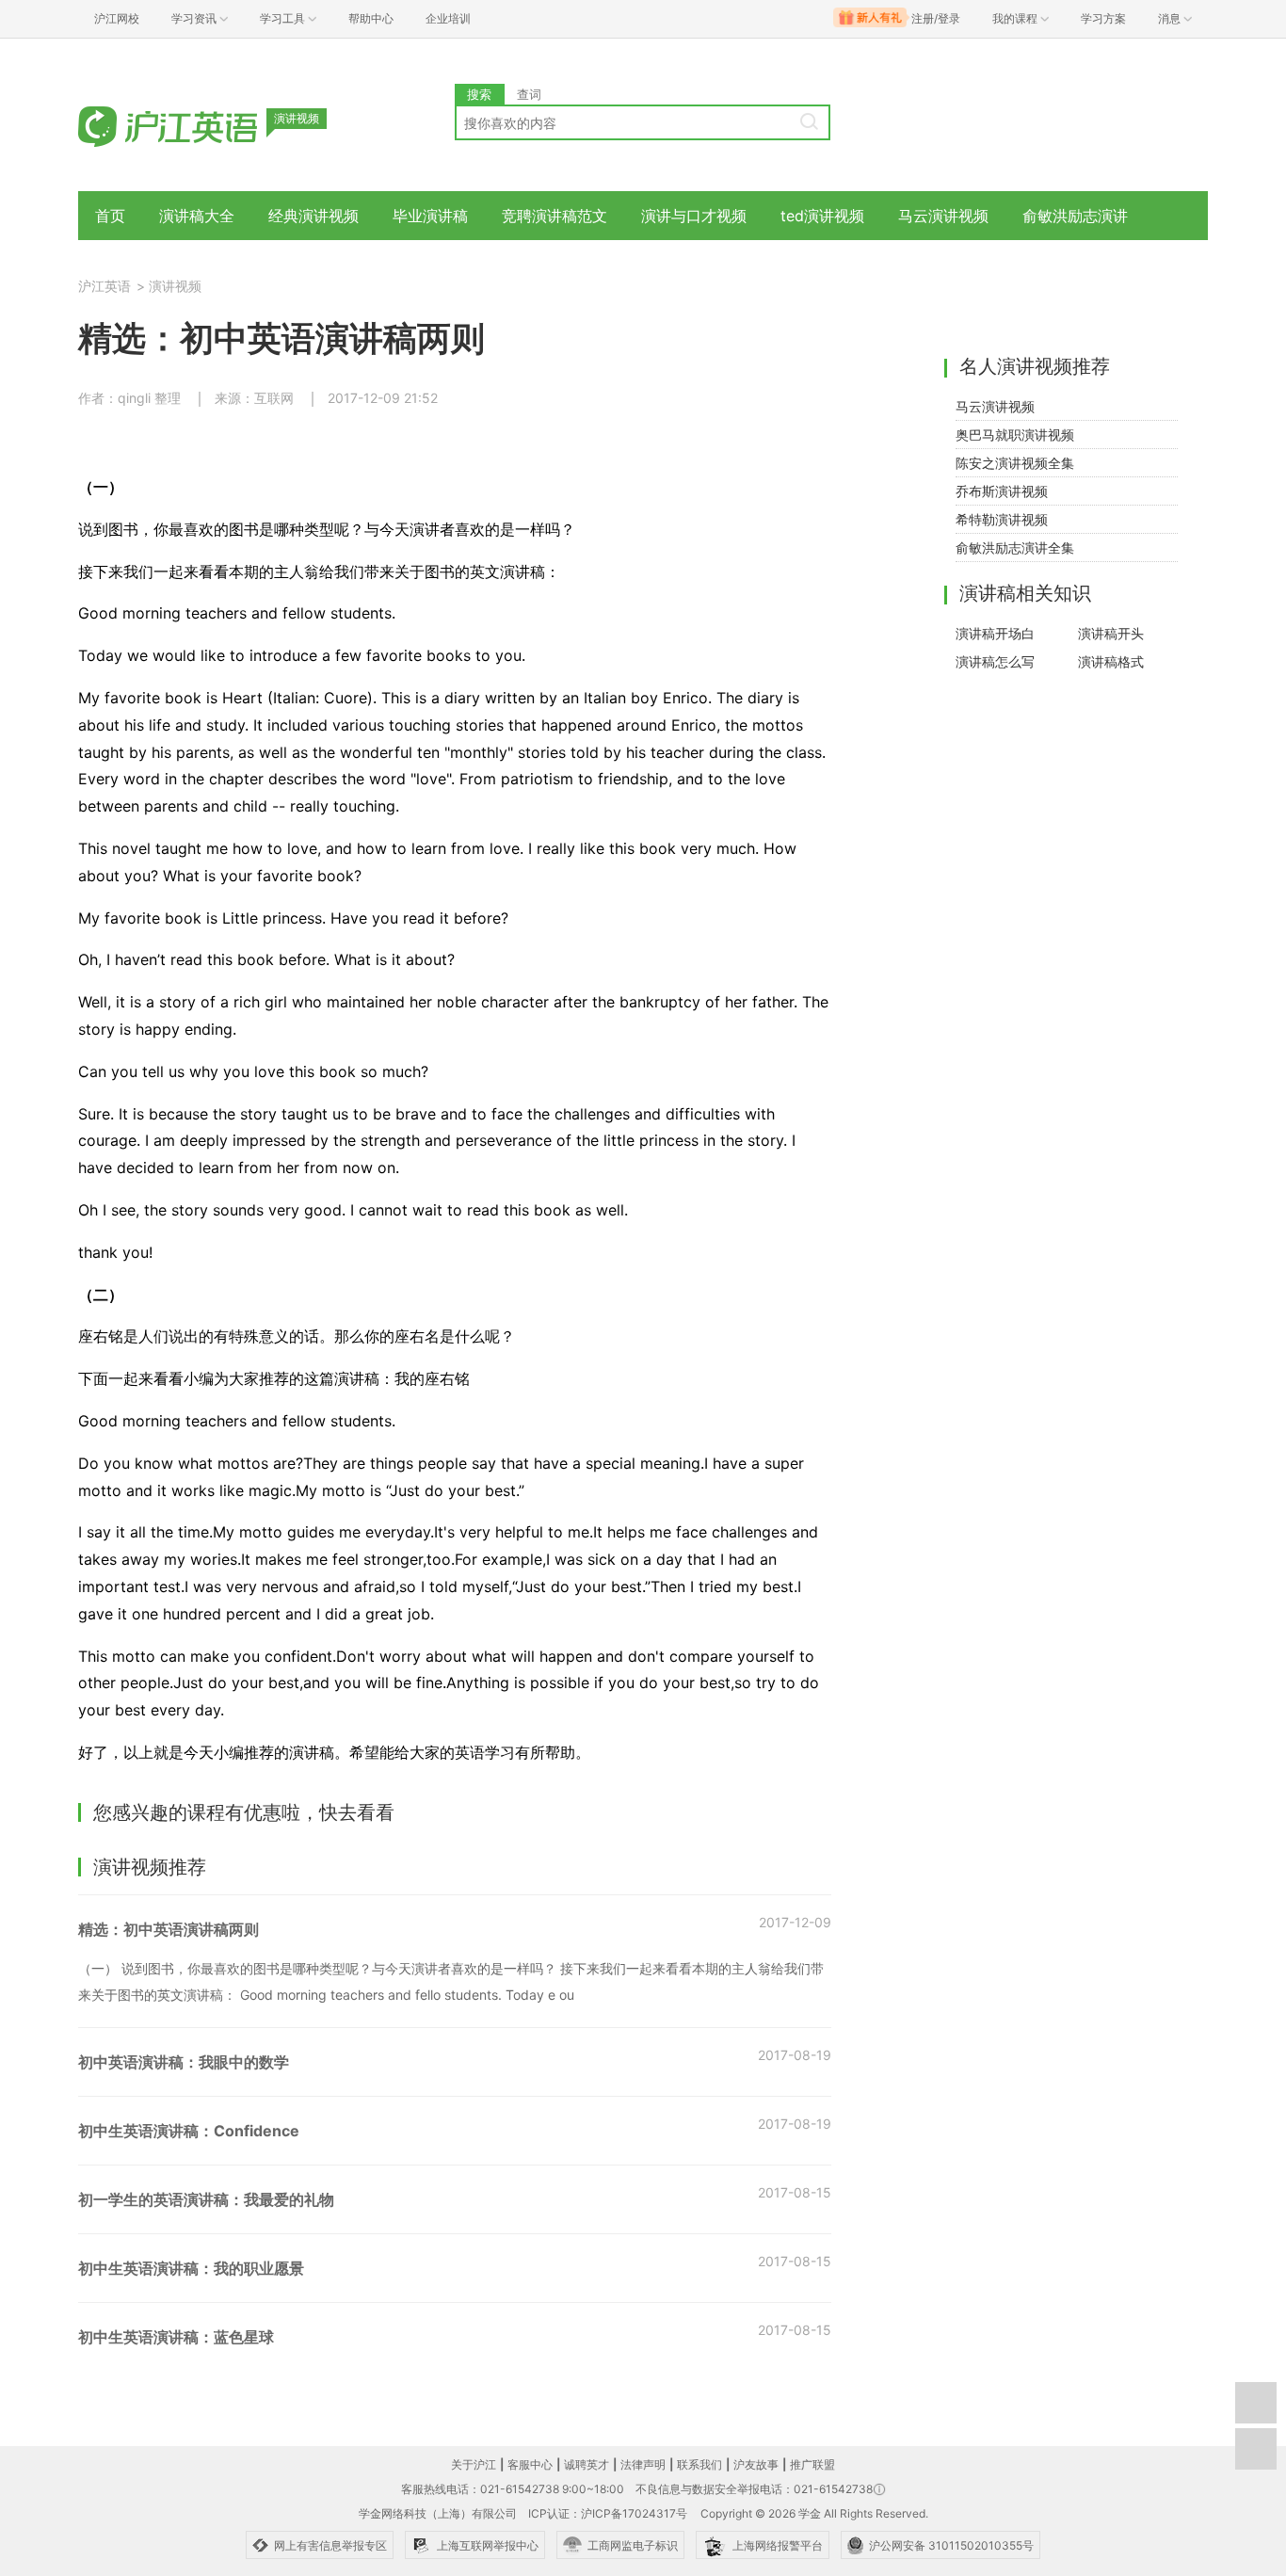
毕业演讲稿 (430, 216)
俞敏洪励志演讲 (1075, 216)
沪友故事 (756, 2464)
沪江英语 (104, 286)
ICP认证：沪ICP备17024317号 (608, 2513)
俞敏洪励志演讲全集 (1015, 547)
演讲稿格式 (1111, 661)
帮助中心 (371, 18)
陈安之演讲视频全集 (1015, 463)
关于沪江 (474, 2464)
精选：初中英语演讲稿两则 (169, 1929)
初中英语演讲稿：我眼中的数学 (184, 2062)
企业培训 (448, 18)
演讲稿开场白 (995, 633)
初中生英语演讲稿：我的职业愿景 (191, 2268)
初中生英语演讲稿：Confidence (189, 2131)
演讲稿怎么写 (995, 661)
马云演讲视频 (943, 216)
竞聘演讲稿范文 (555, 216)
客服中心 (530, 2464)
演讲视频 (175, 286)
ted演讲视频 (822, 216)
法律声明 (643, 2464)
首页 (110, 216)
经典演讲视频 (313, 216)
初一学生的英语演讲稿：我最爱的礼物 (206, 2199)
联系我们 (699, 2464)
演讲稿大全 (197, 216)
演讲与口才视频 (694, 216)
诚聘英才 (587, 2464)
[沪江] (196, 125)
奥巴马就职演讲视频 (1015, 435)
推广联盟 (812, 2464)
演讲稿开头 (1111, 633)
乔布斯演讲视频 (1002, 491)
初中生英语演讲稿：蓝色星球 (176, 2337)
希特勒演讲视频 (1002, 519)
